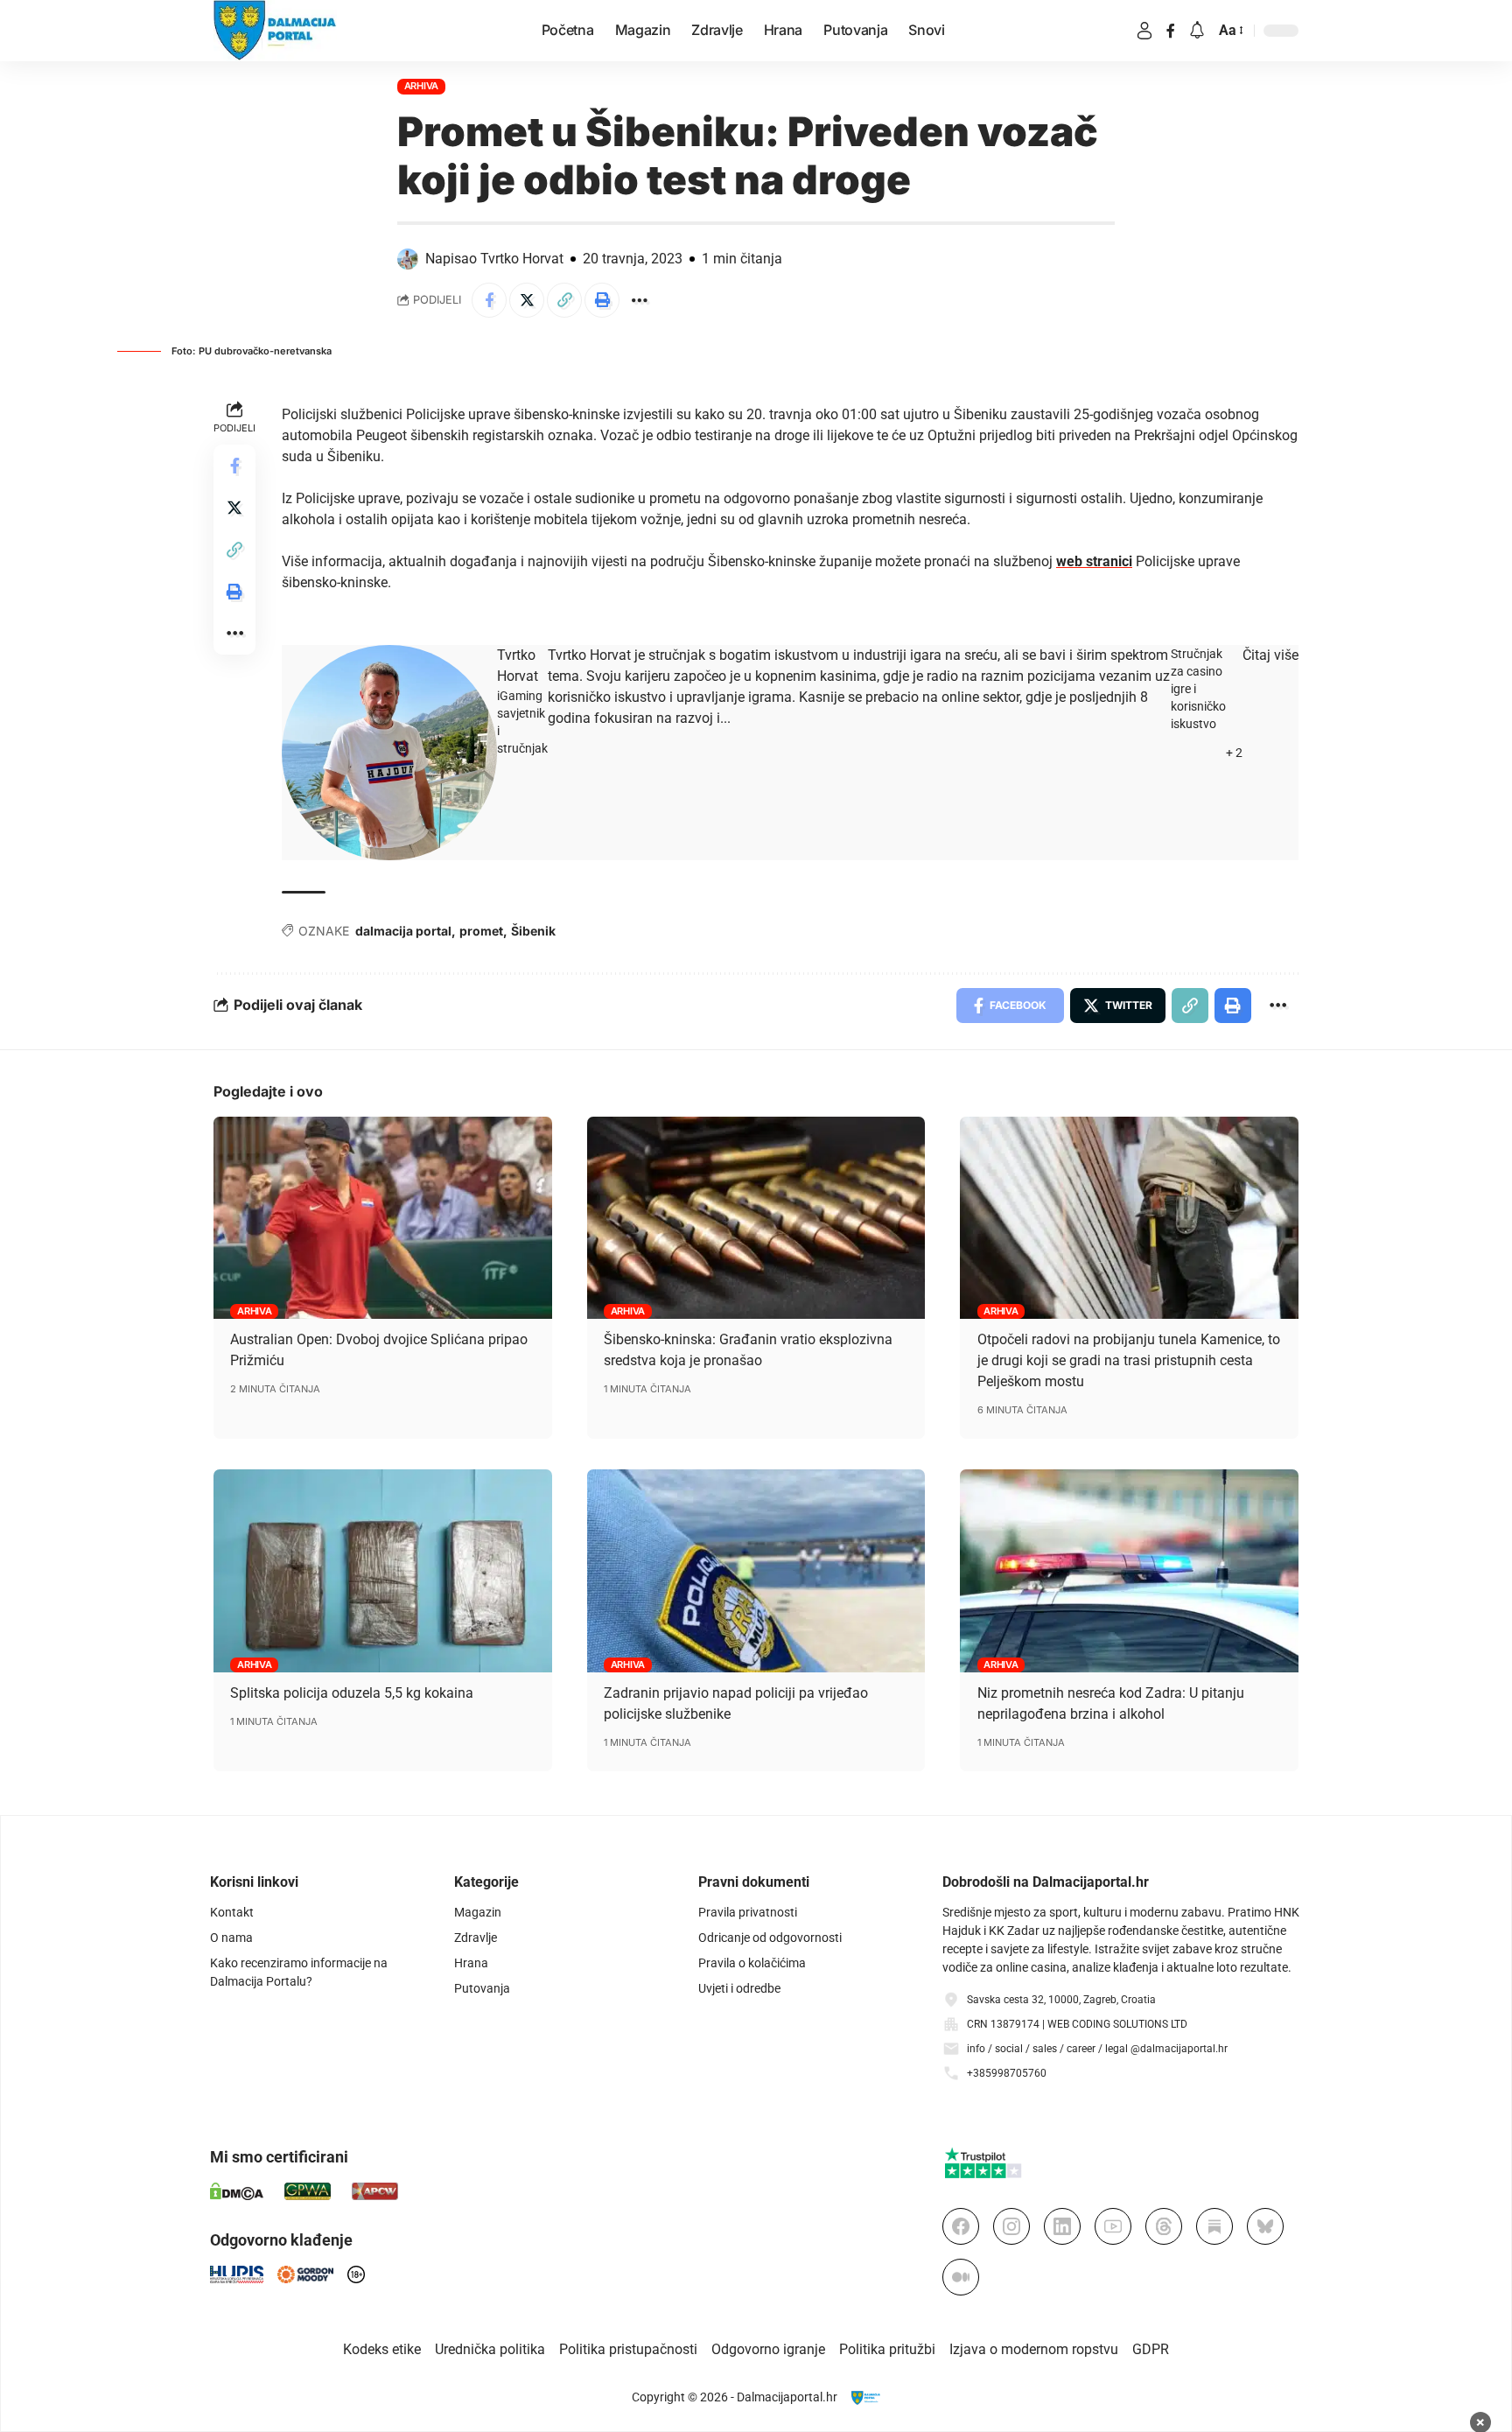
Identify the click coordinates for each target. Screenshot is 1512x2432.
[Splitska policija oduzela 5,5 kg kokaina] (383, 1571)
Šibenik (533, 931)
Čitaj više (1270, 655)
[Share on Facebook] (489, 300)
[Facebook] (1171, 31)
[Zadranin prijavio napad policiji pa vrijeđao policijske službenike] (756, 1571)
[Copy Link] (564, 300)
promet (481, 931)
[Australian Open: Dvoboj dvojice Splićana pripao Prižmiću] (383, 1218)
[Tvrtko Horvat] (389, 752)
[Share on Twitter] (527, 300)
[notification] (1197, 31)
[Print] (602, 300)
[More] (640, 300)
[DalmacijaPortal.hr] (275, 31)
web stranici (1094, 561)
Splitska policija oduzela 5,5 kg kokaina (352, 1693)
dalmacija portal (403, 931)
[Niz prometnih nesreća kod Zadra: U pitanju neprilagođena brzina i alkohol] (1129, 1571)
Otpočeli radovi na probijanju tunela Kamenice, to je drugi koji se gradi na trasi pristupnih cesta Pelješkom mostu (1129, 1360)
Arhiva (422, 86)
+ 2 (1234, 753)
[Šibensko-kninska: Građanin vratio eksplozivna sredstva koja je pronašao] (756, 1218)
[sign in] (1144, 31)
